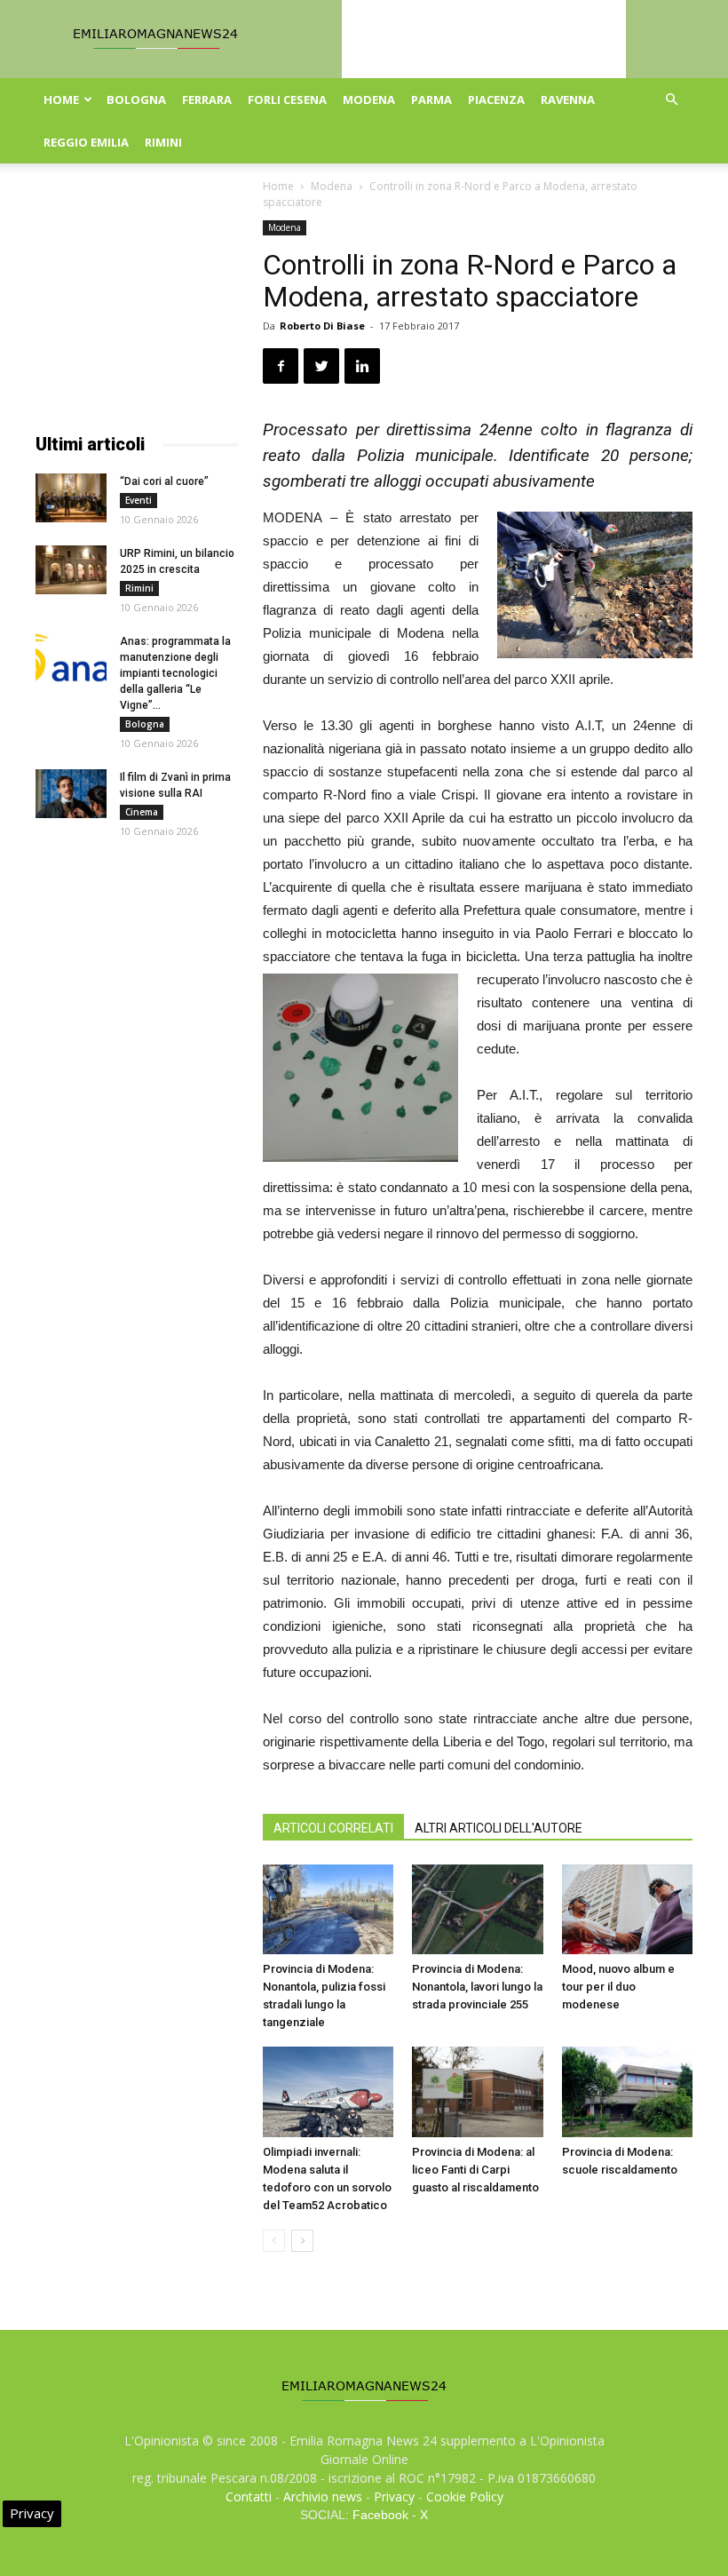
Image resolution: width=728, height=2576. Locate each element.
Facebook (380, 2515)
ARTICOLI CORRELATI (333, 1828)
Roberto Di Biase (322, 326)
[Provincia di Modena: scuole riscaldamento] (627, 2091)
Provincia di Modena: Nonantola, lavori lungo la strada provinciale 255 (477, 1987)
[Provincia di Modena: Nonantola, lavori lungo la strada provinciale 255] (477, 1909)
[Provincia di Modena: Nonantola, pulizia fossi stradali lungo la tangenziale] (328, 1909)
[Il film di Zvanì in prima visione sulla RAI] (71, 794)
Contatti (249, 2496)
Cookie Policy (465, 2496)
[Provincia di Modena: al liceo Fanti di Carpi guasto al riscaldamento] (477, 2091)
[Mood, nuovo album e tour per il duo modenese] (627, 1909)
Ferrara (207, 99)
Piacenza (496, 99)
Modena (369, 99)
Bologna (136, 99)
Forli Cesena (287, 99)
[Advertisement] (137, 309)
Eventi (138, 500)
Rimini (163, 142)
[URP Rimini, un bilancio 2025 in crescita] (71, 570)
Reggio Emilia (86, 142)
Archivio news (323, 2496)
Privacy (394, 2496)
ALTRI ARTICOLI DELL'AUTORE (499, 1828)
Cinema (142, 812)
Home (61, 99)
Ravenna (568, 99)
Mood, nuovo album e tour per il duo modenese (618, 1987)
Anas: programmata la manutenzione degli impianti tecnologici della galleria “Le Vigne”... (175, 673)
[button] (671, 100)
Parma (431, 99)
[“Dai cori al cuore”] (71, 498)
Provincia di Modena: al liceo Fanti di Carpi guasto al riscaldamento (475, 2170)
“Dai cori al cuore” (164, 481)
